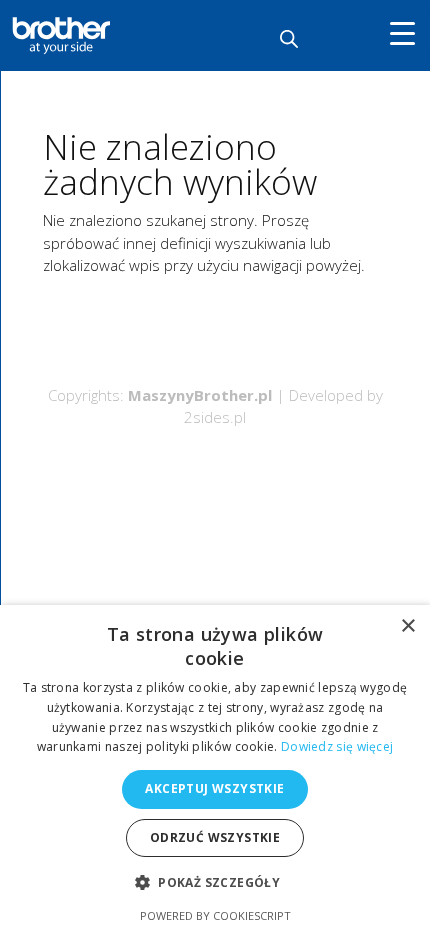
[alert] (215, 768)
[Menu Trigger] (402, 32)
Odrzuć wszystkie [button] (215, 837)
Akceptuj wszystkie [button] (214, 788)
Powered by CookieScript (215, 915)
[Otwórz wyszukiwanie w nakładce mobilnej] (289, 38)
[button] (215, 883)
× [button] (407, 626)
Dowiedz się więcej (337, 746)
